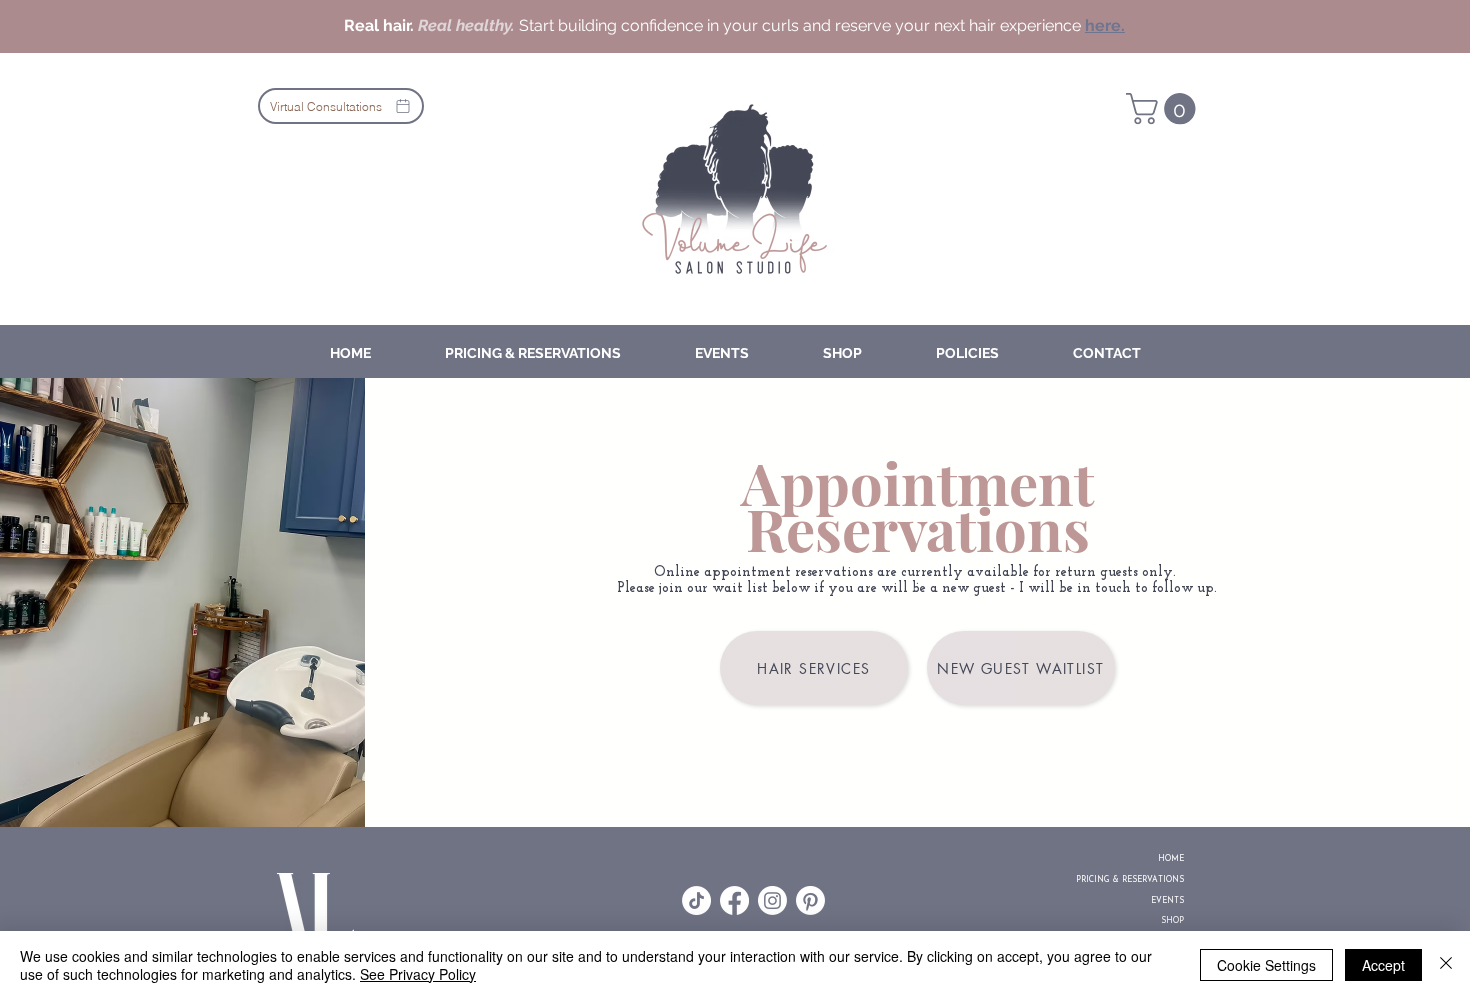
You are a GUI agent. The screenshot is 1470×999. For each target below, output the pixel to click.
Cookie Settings (1266, 965)
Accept (1383, 965)
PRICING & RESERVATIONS (1150, 880)
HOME (1171, 859)
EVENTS (1167, 901)
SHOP (1172, 921)
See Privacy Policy (418, 974)
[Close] (1446, 965)
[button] (1164, 108)
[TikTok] (696, 900)
